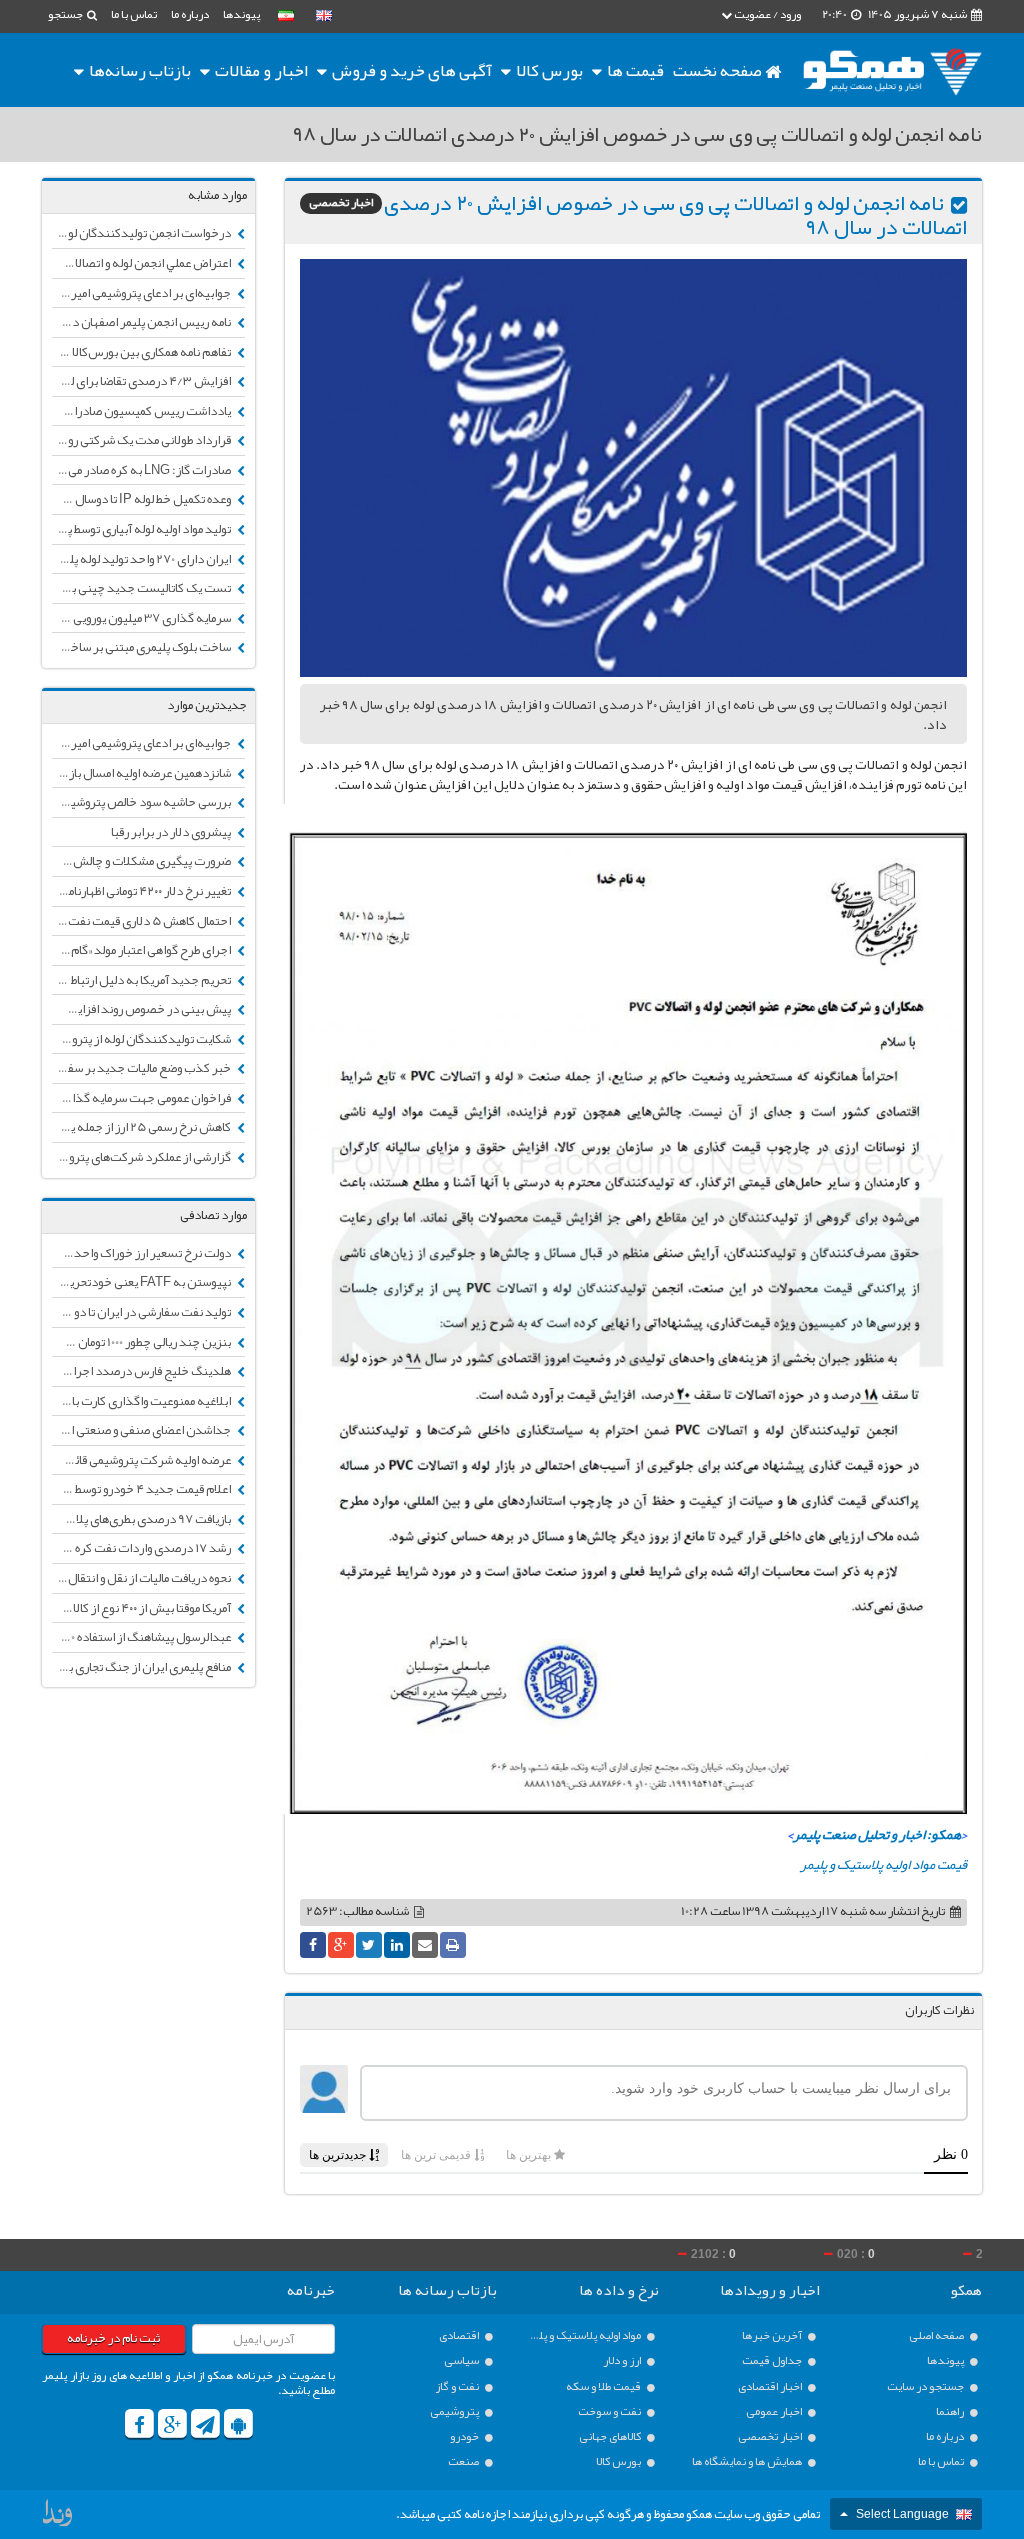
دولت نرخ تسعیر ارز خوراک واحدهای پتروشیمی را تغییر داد (142, 1253)
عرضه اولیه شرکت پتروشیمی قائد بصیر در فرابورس (142, 1460)
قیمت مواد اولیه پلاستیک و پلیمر (883, 1864)
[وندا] (59, 2518)
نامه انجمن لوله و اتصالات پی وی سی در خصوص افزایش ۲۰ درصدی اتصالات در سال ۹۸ (675, 215)
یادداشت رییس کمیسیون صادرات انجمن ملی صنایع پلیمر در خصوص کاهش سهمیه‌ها (142, 411)
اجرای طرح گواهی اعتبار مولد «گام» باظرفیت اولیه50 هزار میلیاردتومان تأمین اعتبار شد (142, 950)
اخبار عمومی (775, 2411)
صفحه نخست (719, 70)
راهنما (951, 2411)
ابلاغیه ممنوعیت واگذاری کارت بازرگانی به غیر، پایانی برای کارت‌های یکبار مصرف (142, 1401)
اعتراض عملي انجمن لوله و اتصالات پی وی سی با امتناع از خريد (142, 263)
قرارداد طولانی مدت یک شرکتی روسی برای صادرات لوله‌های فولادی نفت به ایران (142, 440)
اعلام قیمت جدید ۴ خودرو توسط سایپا (142, 1489)
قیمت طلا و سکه (604, 2386)
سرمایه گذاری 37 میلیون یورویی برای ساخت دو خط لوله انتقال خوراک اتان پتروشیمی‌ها (142, 618)
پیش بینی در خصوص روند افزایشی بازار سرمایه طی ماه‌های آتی (142, 1009)
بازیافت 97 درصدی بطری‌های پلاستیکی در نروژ (142, 1519)
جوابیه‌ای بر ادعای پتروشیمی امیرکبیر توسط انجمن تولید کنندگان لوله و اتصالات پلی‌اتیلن (142, 293)
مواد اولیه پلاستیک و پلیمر (585, 2335)
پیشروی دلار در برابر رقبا (172, 832)
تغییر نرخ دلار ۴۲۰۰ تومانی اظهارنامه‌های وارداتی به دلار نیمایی (142, 891)
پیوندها (241, 14)
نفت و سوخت (610, 2411)
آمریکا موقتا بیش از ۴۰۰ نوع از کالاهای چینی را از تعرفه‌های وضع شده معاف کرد (142, 1608)
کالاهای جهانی (611, 2436)
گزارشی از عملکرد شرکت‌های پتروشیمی (142, 1157)
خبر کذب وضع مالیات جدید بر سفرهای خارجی (142, 1068)
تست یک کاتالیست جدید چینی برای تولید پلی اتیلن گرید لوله (142, 588)
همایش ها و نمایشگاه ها (748, 2461)
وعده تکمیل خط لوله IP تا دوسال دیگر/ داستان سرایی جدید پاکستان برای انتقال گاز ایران (142, 499)
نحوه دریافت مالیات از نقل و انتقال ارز (143, 1578)
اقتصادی (460, 2335)
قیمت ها (635, 70)
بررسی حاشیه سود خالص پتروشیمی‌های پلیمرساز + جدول (142, 802)
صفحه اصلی (937, 2335)
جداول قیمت (773, 2360)
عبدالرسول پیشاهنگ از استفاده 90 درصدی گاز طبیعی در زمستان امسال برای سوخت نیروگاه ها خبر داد (142, 1637)
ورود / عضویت (766, 14)
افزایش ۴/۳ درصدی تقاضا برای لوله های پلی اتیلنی (142, 381)
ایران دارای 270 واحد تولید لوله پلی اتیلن (142, 559)
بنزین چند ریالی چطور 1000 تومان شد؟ (143, 1342)
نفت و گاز (458, 2386)
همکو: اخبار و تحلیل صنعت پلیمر (877, 1834)
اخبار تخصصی (341, 203)
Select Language (902, 2514)
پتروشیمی (455, 2411)
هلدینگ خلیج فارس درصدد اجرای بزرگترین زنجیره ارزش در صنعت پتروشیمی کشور (142, 1371)
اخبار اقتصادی (771, 2386)
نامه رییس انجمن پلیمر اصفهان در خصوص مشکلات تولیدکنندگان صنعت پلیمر (142, 322)
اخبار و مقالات (260, 70)
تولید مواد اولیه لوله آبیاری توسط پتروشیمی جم (142, 529)
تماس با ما (134, 14)
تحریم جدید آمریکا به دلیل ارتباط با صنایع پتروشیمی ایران (142, 980)
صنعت (464, 2461)
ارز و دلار (623, 2360)
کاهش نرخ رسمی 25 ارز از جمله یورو (144, 1127)
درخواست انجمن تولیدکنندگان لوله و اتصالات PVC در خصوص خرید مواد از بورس (142, 233)
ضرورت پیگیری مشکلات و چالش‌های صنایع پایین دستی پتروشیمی (142, 861)
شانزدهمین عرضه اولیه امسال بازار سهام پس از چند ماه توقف (142, 773)
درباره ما (190, 14)
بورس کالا (548, 70)
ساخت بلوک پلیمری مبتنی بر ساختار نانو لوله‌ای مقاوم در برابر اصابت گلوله (142, 647)
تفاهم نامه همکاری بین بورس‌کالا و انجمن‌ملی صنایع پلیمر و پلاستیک (142, 352)
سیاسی (462, 2360)
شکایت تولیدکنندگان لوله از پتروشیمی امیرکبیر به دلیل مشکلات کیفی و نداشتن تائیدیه (142, 1039)
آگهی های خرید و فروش (410, 70)
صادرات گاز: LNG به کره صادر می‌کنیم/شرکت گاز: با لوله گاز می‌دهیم (142, 470)
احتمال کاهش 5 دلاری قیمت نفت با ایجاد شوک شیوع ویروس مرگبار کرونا (142, 921)
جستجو (66, 14)
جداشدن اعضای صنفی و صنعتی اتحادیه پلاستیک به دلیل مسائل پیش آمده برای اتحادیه (142, 1430)
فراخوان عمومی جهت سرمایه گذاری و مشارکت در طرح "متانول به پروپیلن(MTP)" (142, 1098)
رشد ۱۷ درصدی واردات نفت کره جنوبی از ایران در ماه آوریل (142, 1548)
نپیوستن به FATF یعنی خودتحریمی (144, 1282)
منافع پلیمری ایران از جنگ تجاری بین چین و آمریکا (142, 1667)
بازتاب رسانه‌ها (138, 70)
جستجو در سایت (926, 2386)
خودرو (465, 2436)
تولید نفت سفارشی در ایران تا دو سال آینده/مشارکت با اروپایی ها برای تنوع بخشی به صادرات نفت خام (142, 1312)
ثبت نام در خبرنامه (113, 2338)
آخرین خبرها (773, 2335)
